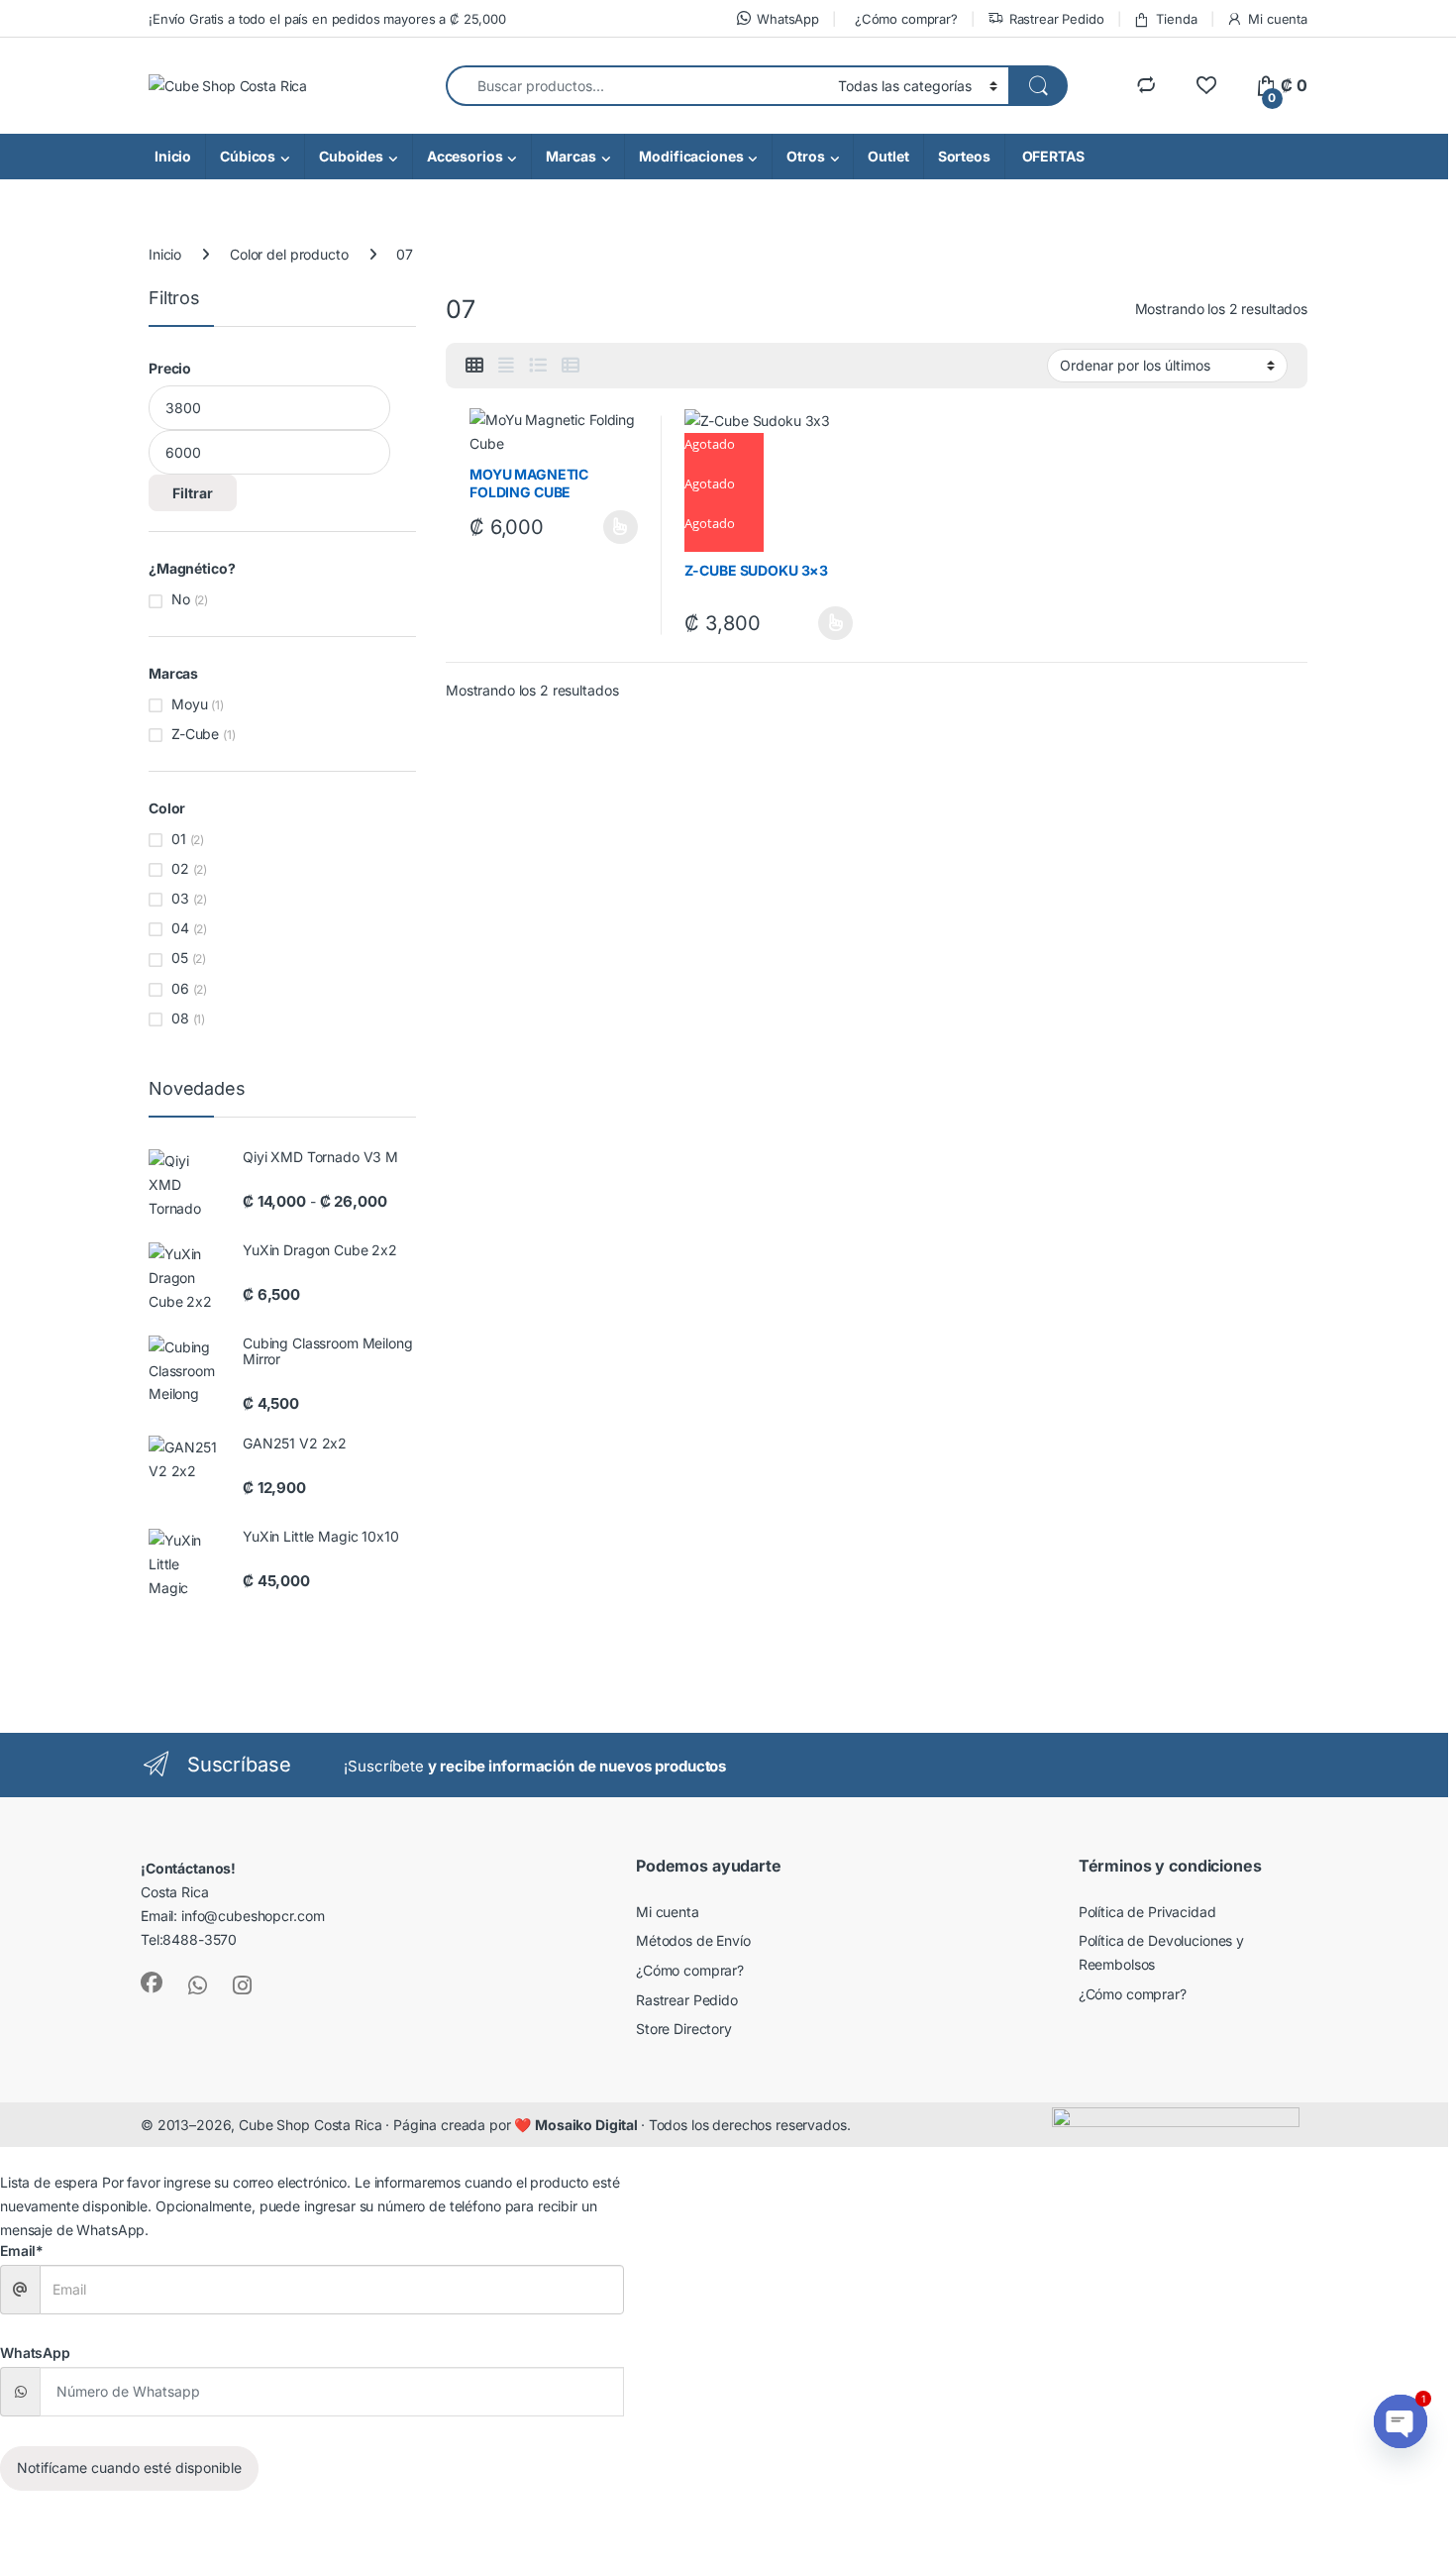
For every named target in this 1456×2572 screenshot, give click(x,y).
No (181, 599)
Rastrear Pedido (1057, 19)
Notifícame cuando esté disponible (129, 2467)
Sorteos (964, 156)
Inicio (173, 156)
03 (180, 898)
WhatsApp (788, 19)
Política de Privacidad (1147, 1912)
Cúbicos (248, 156)
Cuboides (351, 156)
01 (179, 839)
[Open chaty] (1401, 2421)
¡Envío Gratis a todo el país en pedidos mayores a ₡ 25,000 (327, 19)
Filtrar (193, 493)
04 (180, 928)
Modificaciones (691, 156)
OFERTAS (1052, 156)
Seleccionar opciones (600, 527)
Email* (22, 2250)
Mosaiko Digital (588, 2125)
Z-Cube (195, 734)
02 (180, 868)
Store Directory (684, 2029)
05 (180, 958)
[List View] (538, 366)
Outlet (888, 156)
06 (180, 988)
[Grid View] (474, 366)
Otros (805, 156)
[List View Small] (571, 366)
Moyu (189, 704)
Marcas (571, 156)
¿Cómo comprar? (906, 19)
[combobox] (636, 86)
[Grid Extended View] (506, 366)
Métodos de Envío (693, 1940)
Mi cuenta (1278, 19)
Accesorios (465, 156)
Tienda (1176, 19)
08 (180, 1018)
